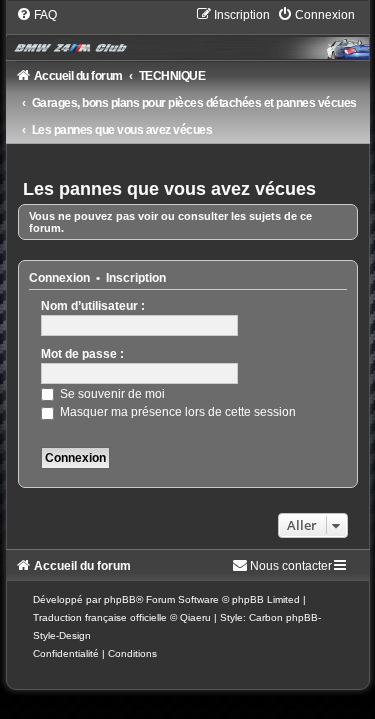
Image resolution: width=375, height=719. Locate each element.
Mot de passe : (82, 354)
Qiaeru (195, 617)
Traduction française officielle (100, 617)
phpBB (120, 599)
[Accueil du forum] (188, 33)
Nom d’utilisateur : (93, 306)
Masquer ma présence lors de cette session (176, 412)
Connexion (59, 278)
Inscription (136, 278)
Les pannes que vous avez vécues (169, 189)
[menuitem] (36, 15)
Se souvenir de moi (111, 394)
